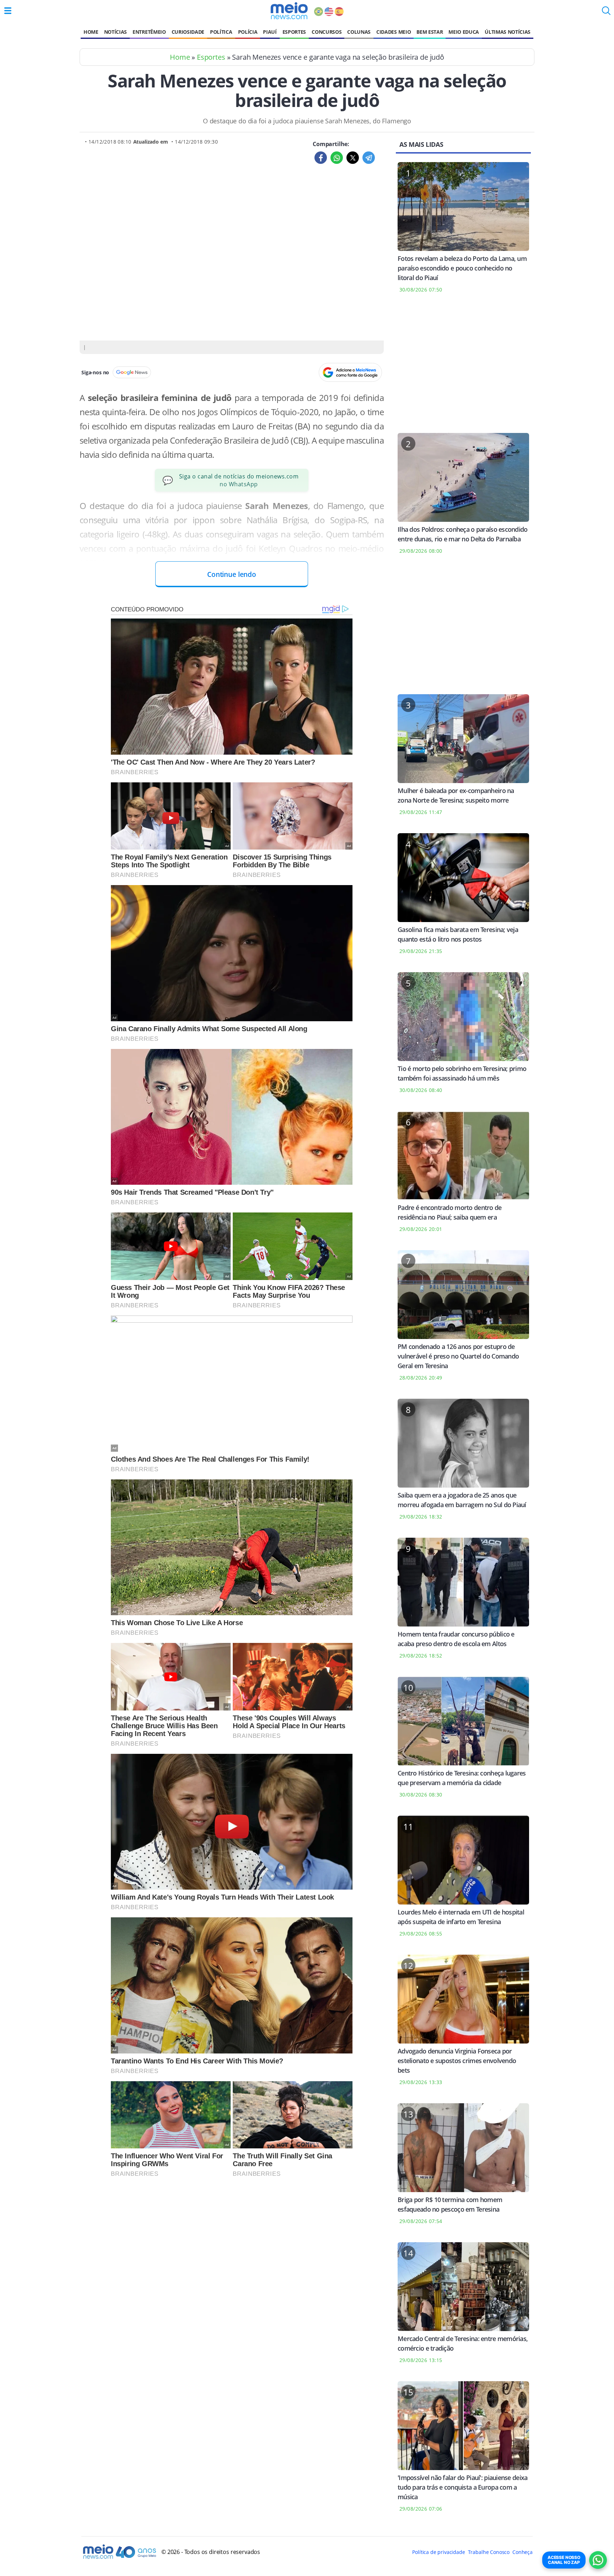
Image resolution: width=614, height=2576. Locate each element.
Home (91, 32)
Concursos (327, 32)
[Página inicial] (289, 11)
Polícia (248, 32)
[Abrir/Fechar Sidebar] (8, 11)
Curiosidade (188, 32)
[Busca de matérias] (606, 13)
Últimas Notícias (508, 32)
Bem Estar (430, 32)
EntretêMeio (149, 32)
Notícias (115, 32)
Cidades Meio (394, 32)
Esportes (294, 32)
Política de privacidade (438, 2552)
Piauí (270, 32)
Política (221, 32)
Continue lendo (232, 574)
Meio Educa (464, 32)
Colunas (359, 32)
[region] (463, 368)
